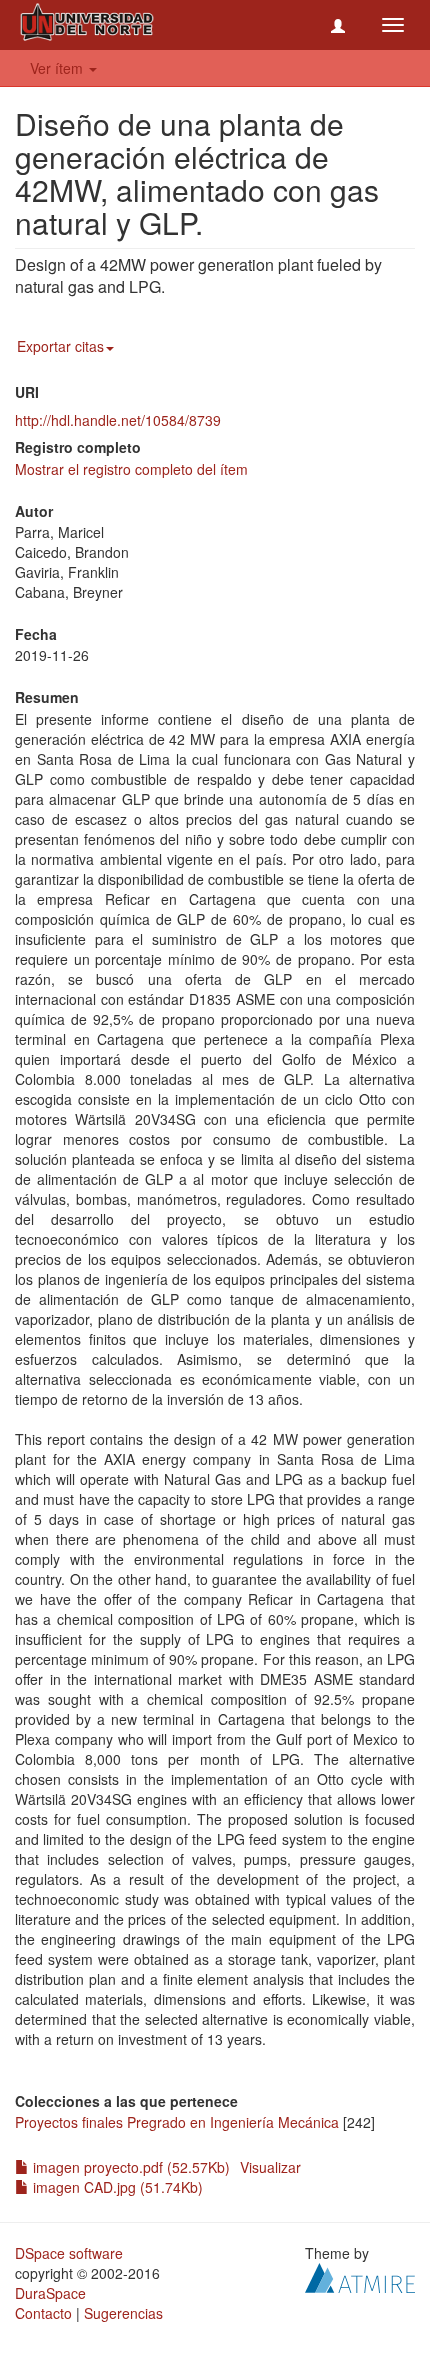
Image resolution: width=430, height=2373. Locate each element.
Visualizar (270, 2167)
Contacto (43, 2313)
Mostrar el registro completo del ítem (131, 469)
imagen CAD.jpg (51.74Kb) (116, 2187)
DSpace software (69, 2253)
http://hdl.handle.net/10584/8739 (118, 420)
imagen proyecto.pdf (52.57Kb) (129, 2167)
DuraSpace (50, 2293)
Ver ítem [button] (58, 68)
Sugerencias (123, 2313)
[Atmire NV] (360, 2276)
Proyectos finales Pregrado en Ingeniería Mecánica (177, 2122)
